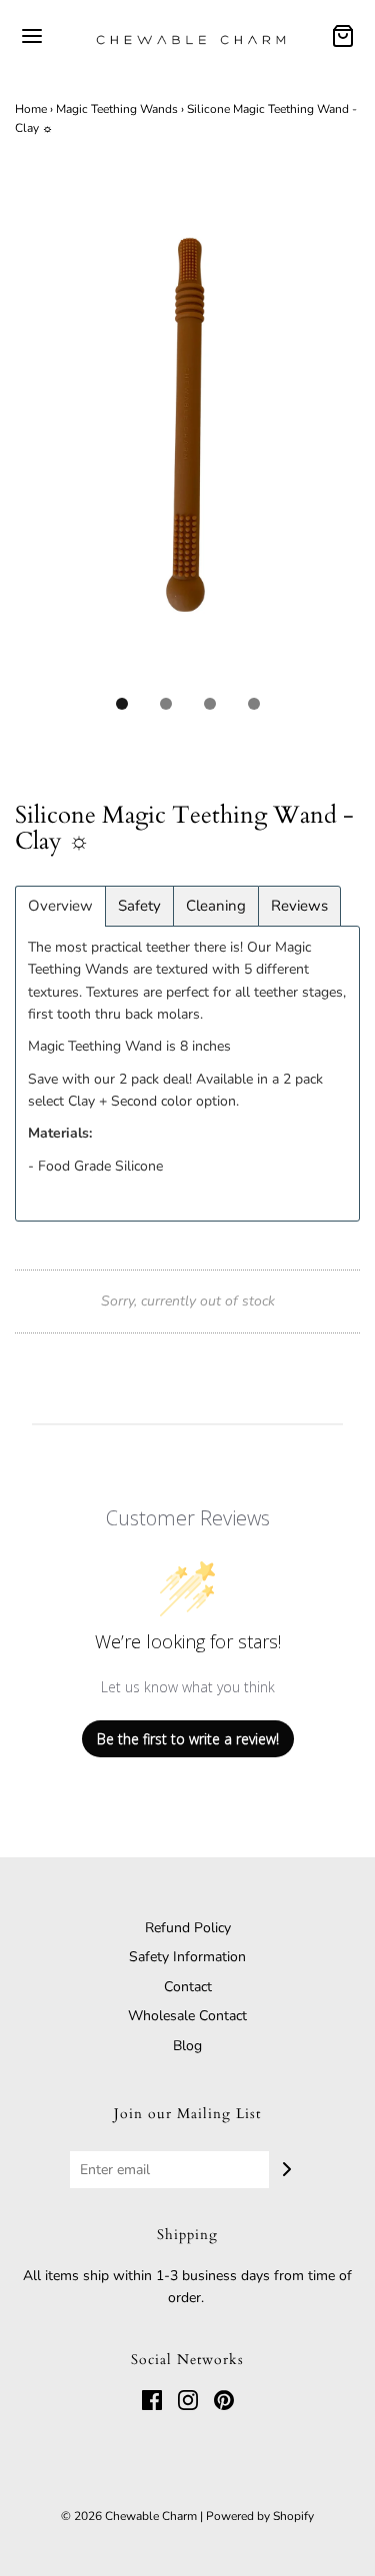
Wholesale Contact (187, 2016)
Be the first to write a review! (188, 1739)
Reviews (299, 906)
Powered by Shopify (260, 2516)
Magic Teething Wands (117, 109)
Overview (60, 906)
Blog (187, 2046)
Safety (139, 906)
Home (31, 109)
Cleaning (216, 906)
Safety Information (187, 1957)
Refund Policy (188, 1928)
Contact (188, 1987)
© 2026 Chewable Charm (129, 2516)
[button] (187, 440)
